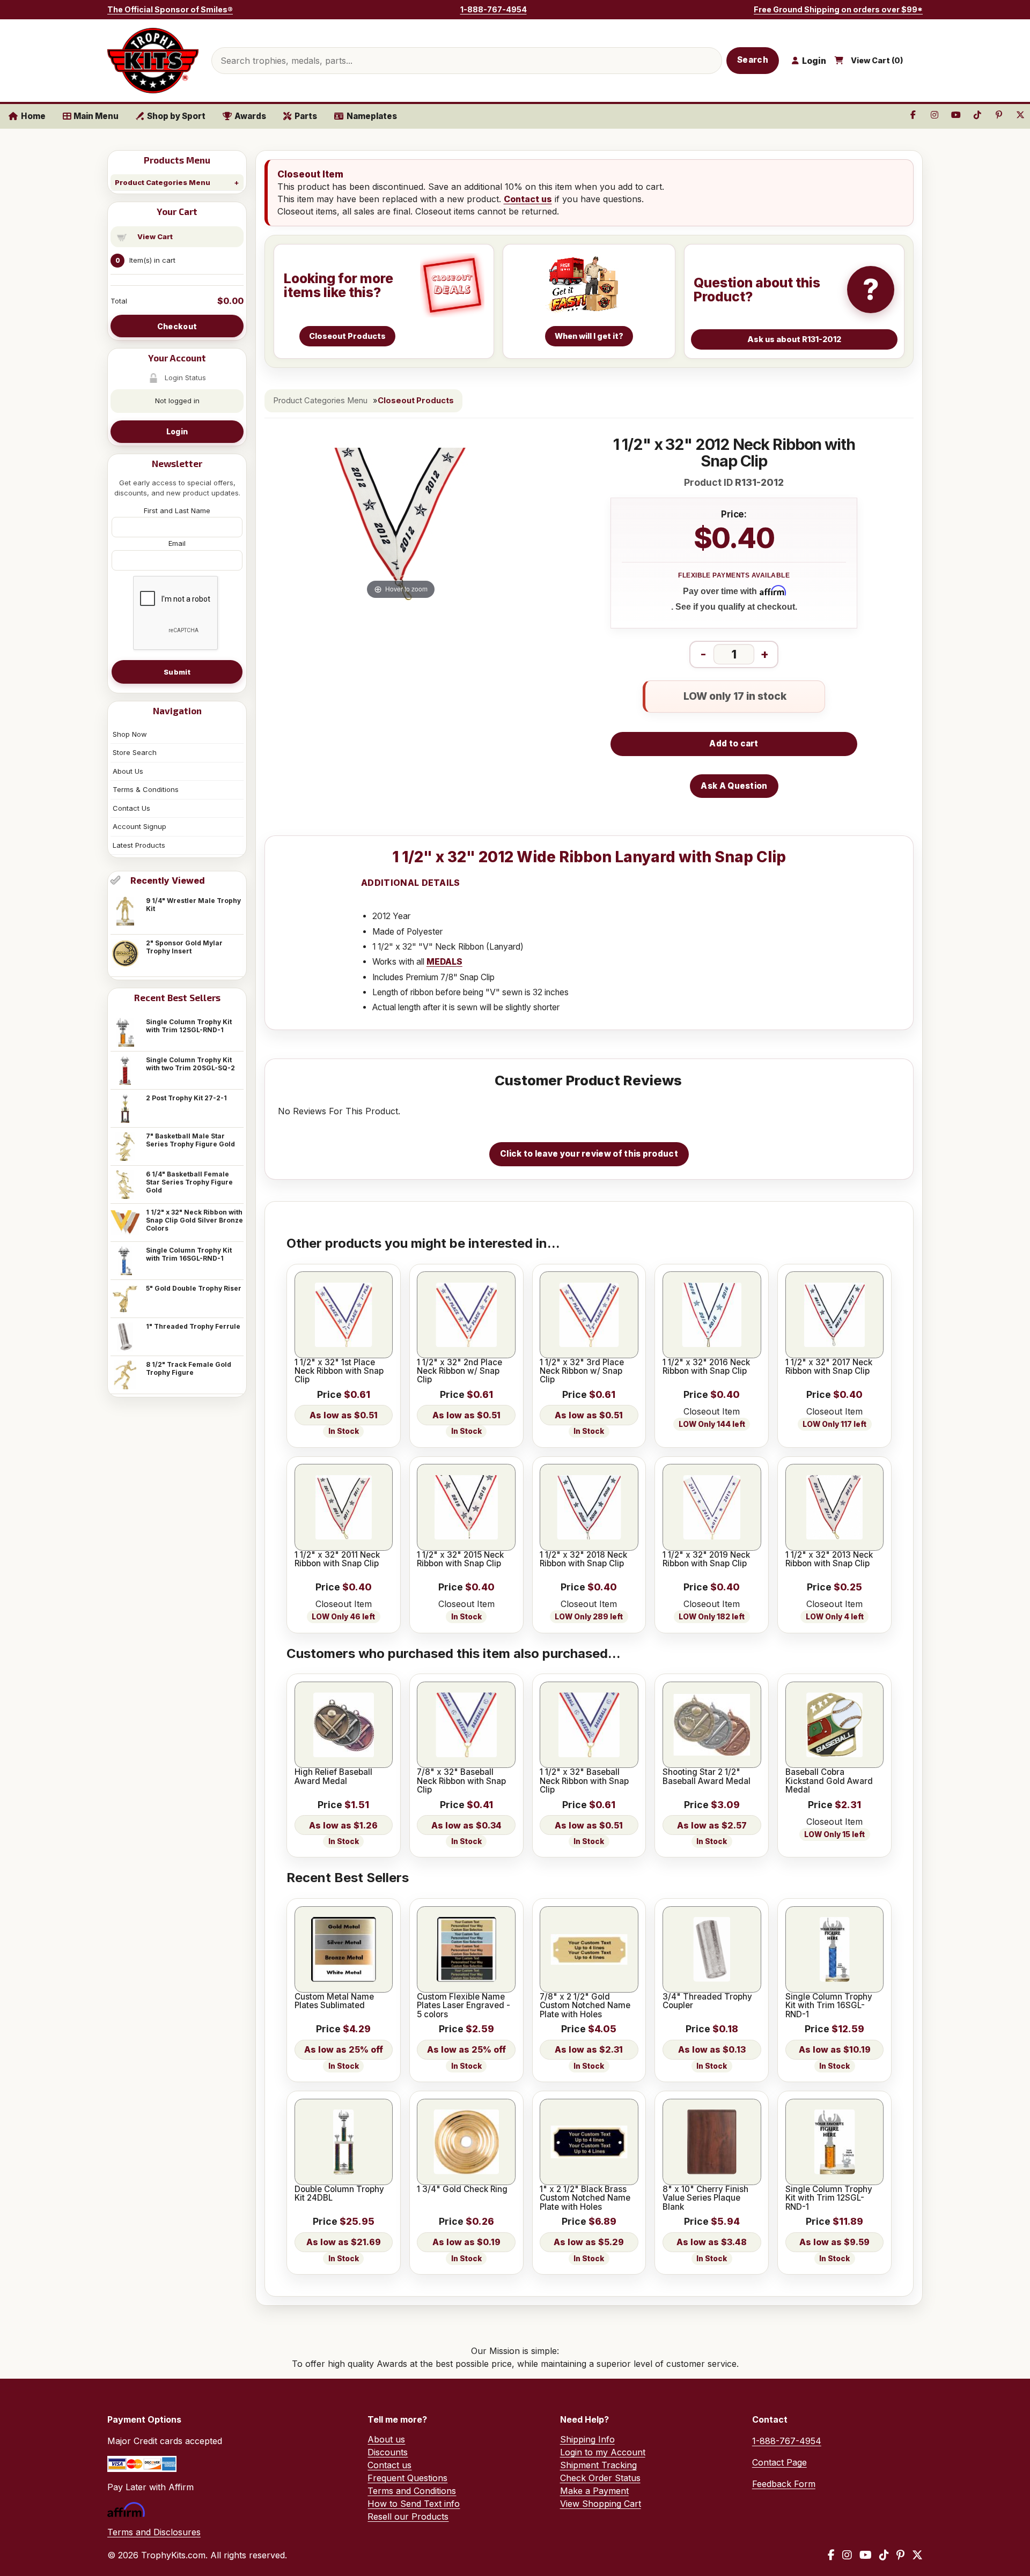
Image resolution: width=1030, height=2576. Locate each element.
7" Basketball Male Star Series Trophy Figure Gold (190, 1140)
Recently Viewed (168, 880)
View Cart (155, 236)
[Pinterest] (900, 2555)
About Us (128, 771)
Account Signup (139, 826)
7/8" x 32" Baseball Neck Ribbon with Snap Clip (461, 1781)
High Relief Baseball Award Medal (333, 1777)
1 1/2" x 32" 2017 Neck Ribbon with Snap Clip (829, 1367)
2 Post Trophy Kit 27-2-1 (186, 1098)
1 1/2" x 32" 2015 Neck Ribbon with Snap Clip (460, 1560)
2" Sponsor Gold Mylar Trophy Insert (184, 947)
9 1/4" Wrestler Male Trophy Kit (193, 905)
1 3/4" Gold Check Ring (462, 2189)
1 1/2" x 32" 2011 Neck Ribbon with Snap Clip (337, 1560)
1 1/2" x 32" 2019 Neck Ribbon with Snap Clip (706, 1560)
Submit (177, 672)
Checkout (177, 326)
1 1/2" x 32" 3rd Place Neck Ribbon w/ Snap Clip (582, 1371)
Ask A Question (734, 786)
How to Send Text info (414, 2504)
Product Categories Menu (163, 182)
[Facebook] (831, 2555)
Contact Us (131, 808)
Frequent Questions (407, 2478)
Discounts (388, 2452)
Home (33, 116)
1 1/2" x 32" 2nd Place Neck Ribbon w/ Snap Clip (459, 1371)
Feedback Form (784, 2484)
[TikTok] (884, 2555)
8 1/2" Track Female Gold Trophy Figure (189, 1368)
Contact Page (779, 2462)
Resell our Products (408, 2516)
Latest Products (139, 845)
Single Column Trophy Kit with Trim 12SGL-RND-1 (189, 1026)
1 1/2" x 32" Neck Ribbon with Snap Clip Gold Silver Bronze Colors (194, 1220)
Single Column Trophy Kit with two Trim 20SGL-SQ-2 (190, 1064)
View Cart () (877, 61)
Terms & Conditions (146, 789)
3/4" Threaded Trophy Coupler (707, 2001)
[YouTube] (866, 2555)
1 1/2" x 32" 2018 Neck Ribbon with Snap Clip (583, 1560)
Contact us (528, 199)
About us (386, 2439)
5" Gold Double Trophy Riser (194, 1288)
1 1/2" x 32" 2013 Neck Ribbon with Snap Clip (829, 1560)
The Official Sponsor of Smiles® (170, 9)
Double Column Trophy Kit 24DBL (339, 2194)
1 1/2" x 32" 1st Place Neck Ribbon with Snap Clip (339, 1371)
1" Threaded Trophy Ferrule (193, 1326)
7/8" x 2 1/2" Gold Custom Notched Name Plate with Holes (585, 2006)
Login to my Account (603, 2452)
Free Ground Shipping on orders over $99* (838, 9)
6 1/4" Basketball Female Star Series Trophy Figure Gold (189, 1182)
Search (753, 60)
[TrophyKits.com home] (153, 61)
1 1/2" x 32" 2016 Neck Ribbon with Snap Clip (706, 1367)
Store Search (135, 752)
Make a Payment (594, 2491)
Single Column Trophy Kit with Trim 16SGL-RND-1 (189, 1254)
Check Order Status (600, 2478)
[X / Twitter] (917, 2555)
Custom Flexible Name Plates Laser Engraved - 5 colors (464, 2006)
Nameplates (372, 116)
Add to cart (734, 743)
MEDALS (444, 962)
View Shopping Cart (601, 2504)
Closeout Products (416, 401)
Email (177, 543)
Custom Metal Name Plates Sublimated (334, 2001)
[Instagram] (847, 2555)
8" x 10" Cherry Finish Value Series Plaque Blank (705, 2198)
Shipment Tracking (598, 2465)
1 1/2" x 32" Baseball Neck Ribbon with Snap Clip (584, 1781)
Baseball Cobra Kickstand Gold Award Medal (829, 1781)
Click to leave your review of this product (589, 1154)
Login (177, 431)
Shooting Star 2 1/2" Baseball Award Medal (707, 1777)
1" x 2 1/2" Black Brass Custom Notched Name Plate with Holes (585, 2198)
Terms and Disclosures (154, 2532)
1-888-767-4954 (494, 9)
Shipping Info (587, 2439)
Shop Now (130, 734)
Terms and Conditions (412, 2491)
